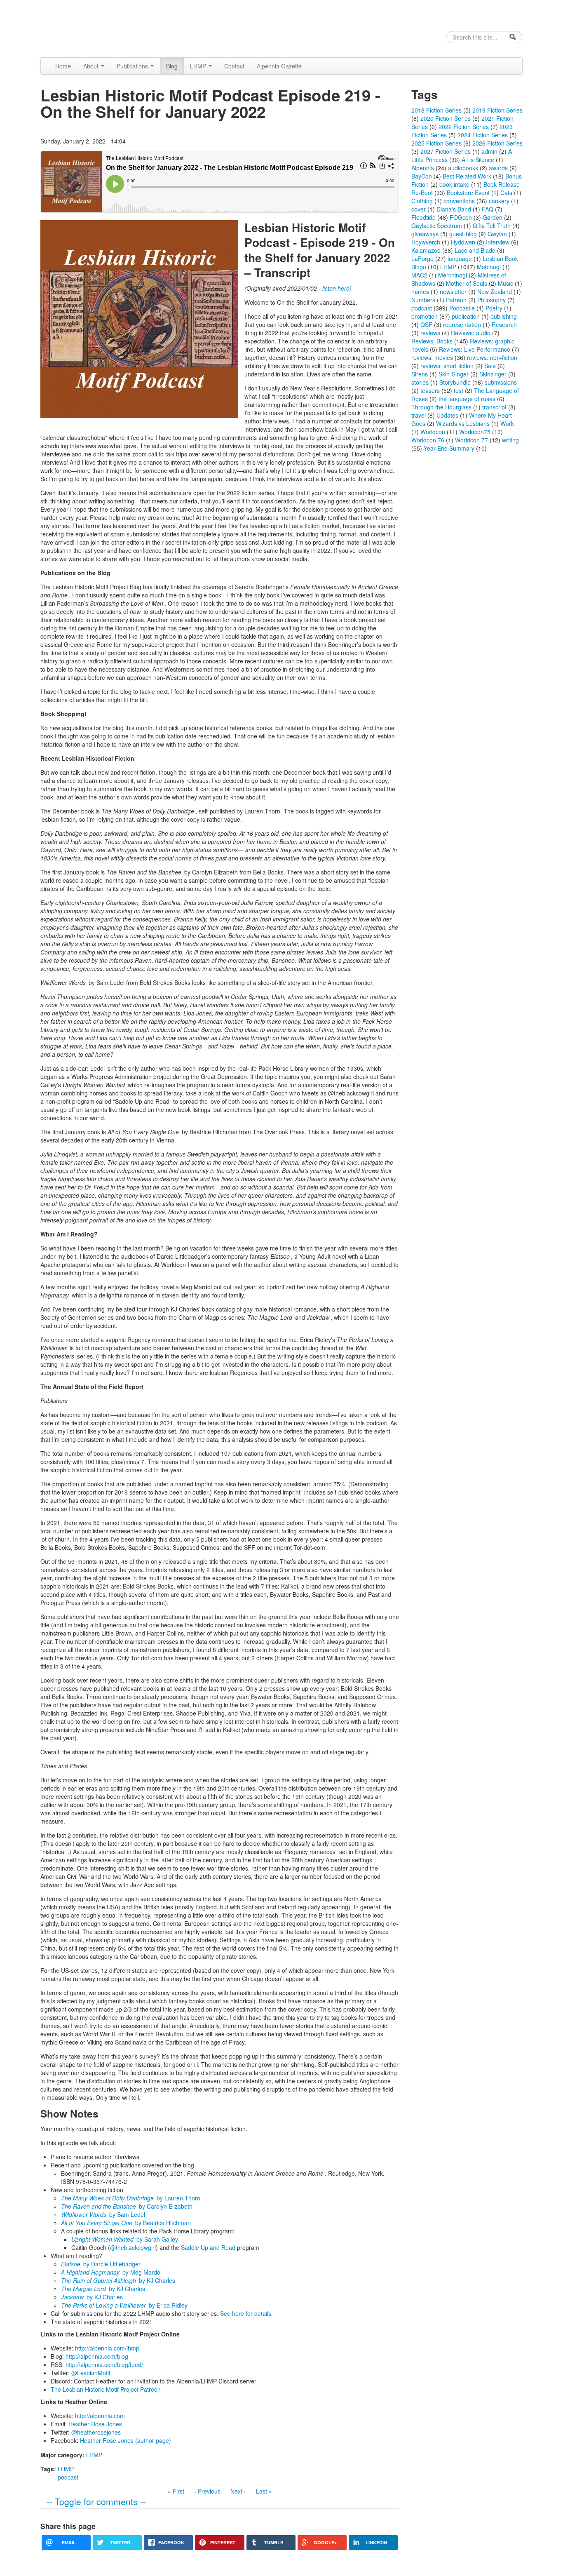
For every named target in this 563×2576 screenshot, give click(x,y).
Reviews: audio (471, 333)
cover (419, 209)
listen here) (337, 288)
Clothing (422, 201)
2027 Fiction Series (446, 151)
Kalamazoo (426, 250)
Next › (238, 2491)
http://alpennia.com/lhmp (107, 2348)
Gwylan (497, 234)
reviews (430, 333)
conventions (459, 201)
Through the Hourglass (441, 407)
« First (176, 2491)
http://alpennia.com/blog (97, 2356)
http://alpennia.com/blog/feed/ (104, 2364)
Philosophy (491, 300)
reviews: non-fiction (492, 357)
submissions (501, 382)
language (460, 259)
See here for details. (246, 2313)
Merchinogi (453, 275)
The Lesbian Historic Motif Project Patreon (106, 2389)
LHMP (199, 66)
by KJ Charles (118, 2280)
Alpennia (83, 28)
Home (63, 66)
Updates (447, 415)
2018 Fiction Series (436, 110)
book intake (454, 184)
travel (419, 415)
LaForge (422, 259)
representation (462, 324)
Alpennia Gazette (279, 66)
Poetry (494, 308)
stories (420, 382)
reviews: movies (432, 357)
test (459, 390)
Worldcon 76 (428, 440)
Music (506, 283)
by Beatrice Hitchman (126, 2223)
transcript (494, 407)
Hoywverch (426, 242)
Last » (264, 2491)
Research (504, 324)
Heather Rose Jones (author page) (126, 2440)
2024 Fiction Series (483, 135)
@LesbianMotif (91, 2373)
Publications (133, 66)
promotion (425, 316)
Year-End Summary (449, 448)
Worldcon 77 (472, 440)
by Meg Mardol (111, 2272)
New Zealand (495, 291)
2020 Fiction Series (446, 118)
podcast (68, 2477)
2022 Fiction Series (464, 127)
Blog (172, 66)
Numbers (423, 300)
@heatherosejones (96, 2432)
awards (498, 168)
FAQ (488, 209)
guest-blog (463, 234)
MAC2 (419, 275)
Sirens (420, 374)
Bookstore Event (468, 193)
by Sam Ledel (103, 2214)
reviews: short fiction (447, 366)
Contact (234, 66)
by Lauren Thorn (131, 2198)
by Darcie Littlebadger (101, 2264)
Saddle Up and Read (208, 2247)
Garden (493, 217)
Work (507, 423)
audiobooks (463, 168)
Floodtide (423, 217)
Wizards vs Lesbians (463, 423)
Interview (498, 242)
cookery (499, 201)
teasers (430, 390)
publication (466, 316)
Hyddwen (463, 242)
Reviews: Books (432, 341)
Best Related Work (467, 176)
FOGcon (461, 217)
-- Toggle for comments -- (96, 2501)
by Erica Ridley (124, 2305)
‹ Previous (207, 2491)
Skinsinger (493, 374)
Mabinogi (489, 267)
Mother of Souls (467, 283)
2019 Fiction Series (497, 110)
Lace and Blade (475, 250)
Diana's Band (454, 209)
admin (489, 151)
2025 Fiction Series (436, 143)
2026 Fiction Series (497, 143)
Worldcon (433, 432)
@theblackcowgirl (133, 2247)
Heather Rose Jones (95, 2424)
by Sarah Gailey (125, 2239)
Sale (490, 366)
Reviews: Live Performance (475, 349)
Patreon (456, 300)
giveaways (425, 234)
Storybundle (455, 382)
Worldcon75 (475, 432)
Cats (506, 193)
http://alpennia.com (100, 2416)
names (420, 291)
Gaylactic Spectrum (437, 226)
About (92, 66)
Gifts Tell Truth (492, 226)
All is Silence (478, 160)
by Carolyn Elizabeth (127, 2206)
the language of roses (467, 399)
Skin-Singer (454, 374)
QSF (426, 324)
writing (510, 440)
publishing (504, 316)
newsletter (453, 291)
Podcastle (462, 308)
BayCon (422, 176)
